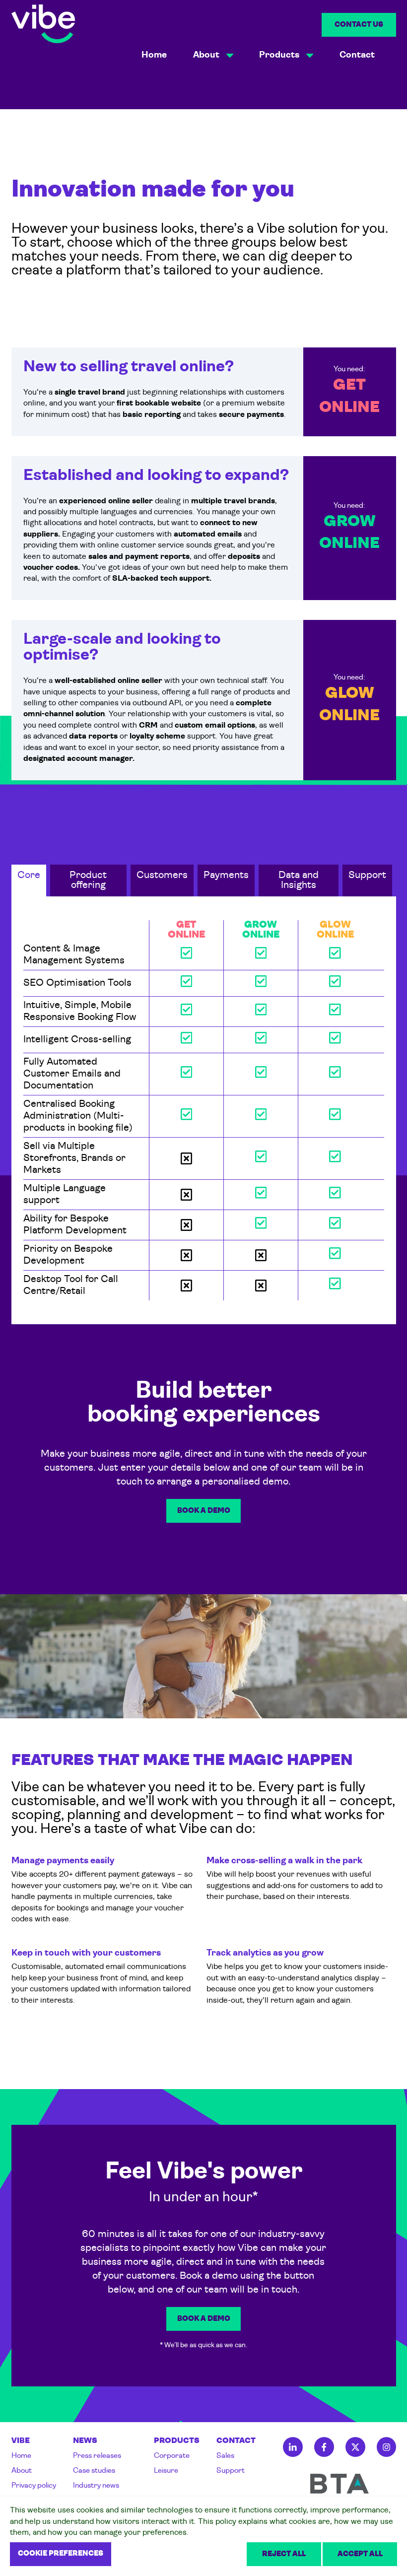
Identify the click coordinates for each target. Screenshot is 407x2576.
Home (154, 55)
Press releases (97, 2456)
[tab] (29, 881)
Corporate (172, 2456)
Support (231, 2471)
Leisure (166, 2471)
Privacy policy (34, 2486)
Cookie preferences (61, 2554)
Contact (357, 55)
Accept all (360, 2554)
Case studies (94, 2471)
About (22, 2471)
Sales (225, 2456)
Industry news (96, 2486)
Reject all (284, 2554)
